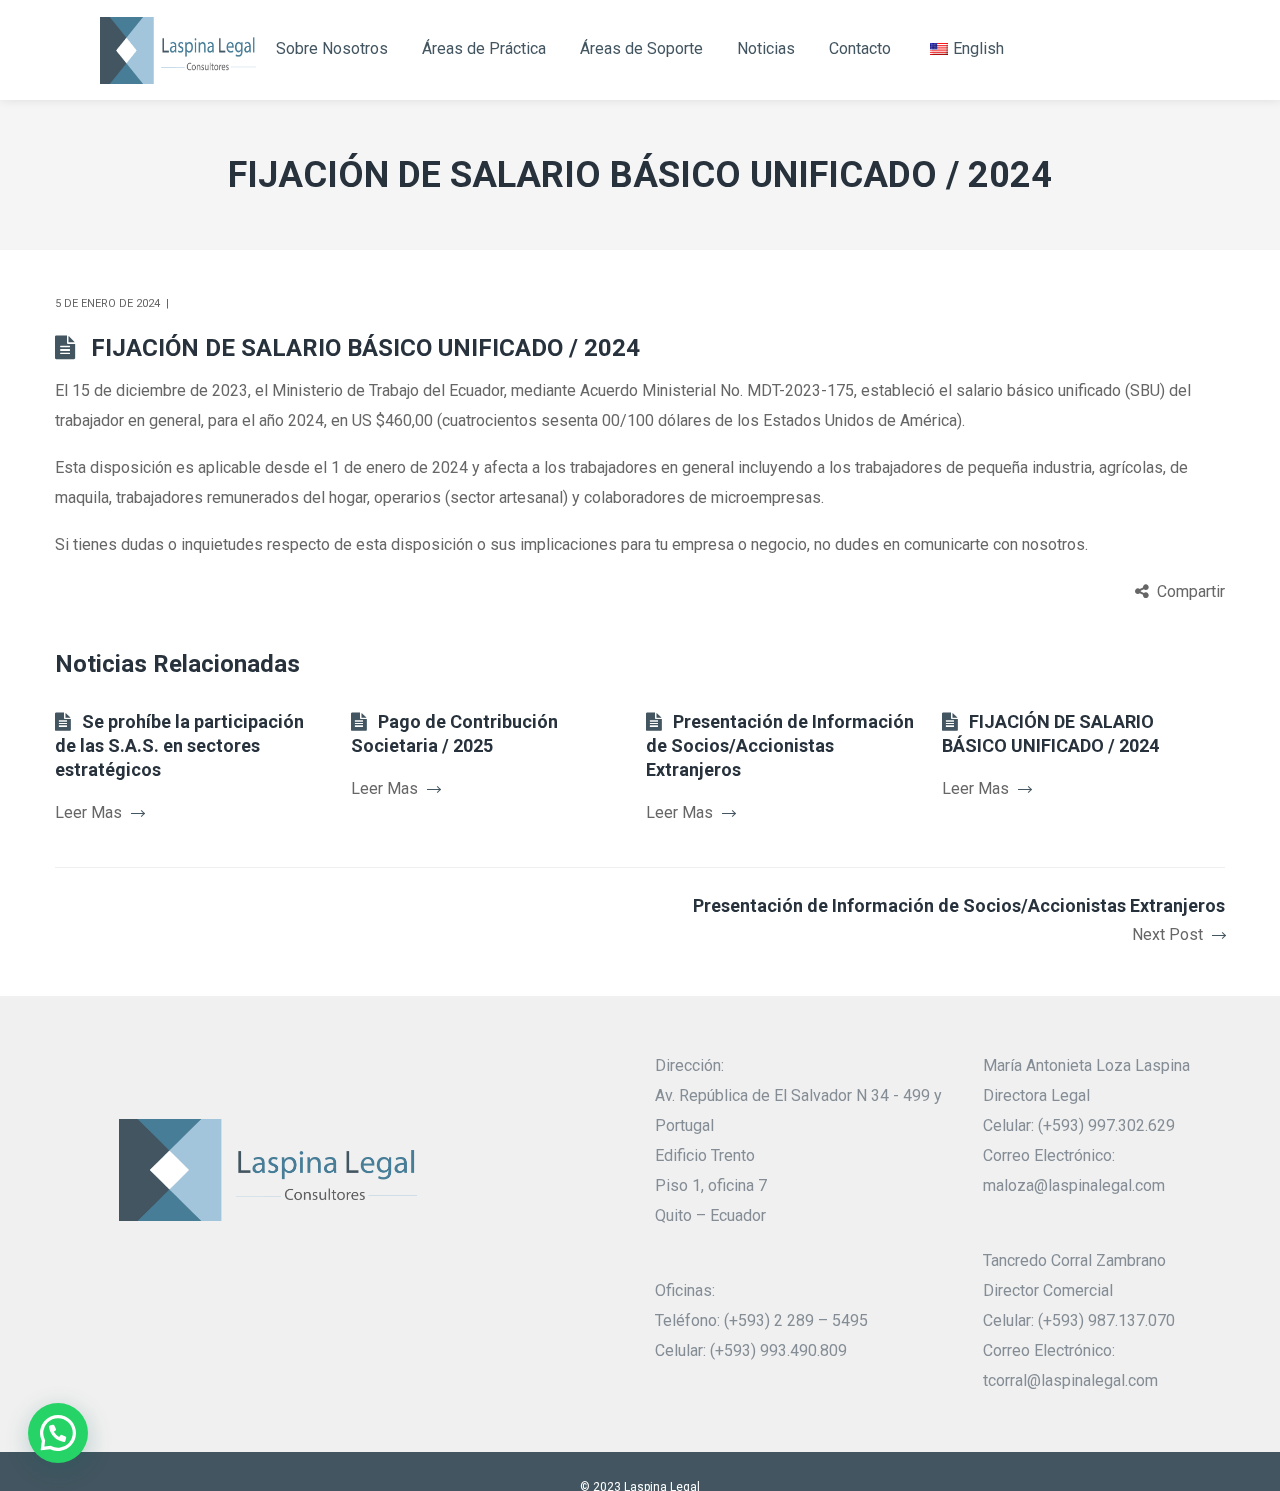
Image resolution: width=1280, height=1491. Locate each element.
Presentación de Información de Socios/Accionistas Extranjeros (780, 745)
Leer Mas (88, 812)
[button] (58, 1433)
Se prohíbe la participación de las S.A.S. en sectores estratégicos (179, 745)
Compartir (1191, 591)
